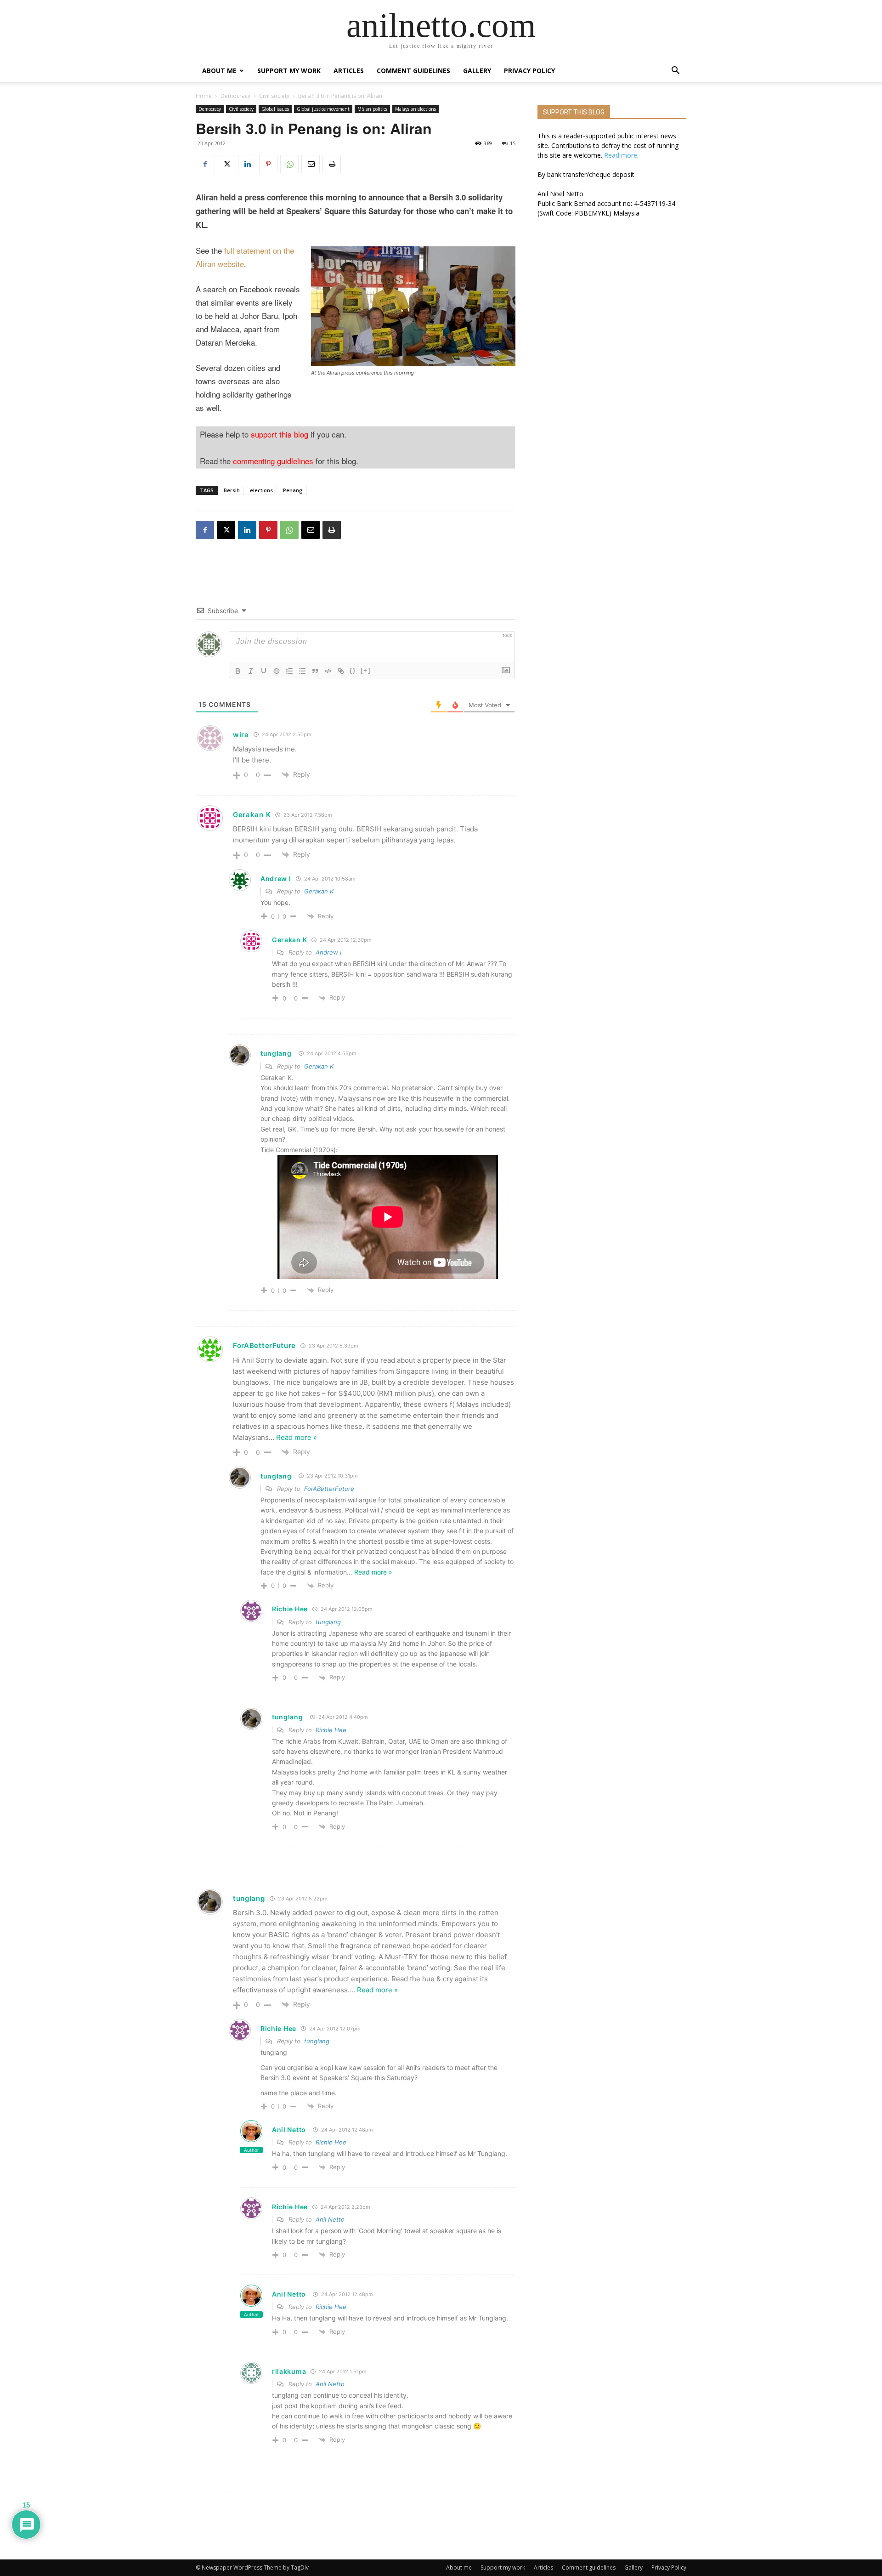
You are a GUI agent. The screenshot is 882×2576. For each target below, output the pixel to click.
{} (353, 670)
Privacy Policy (529, 71)
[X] (226, 164)
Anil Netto (289, 2130)
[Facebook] (205, 164)
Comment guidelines (413, 71)
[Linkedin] (247, 164)
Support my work (289, 71)
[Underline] (264, 671)
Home (204, 96)
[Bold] (238, 671)
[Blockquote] (315, 671)
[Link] (341, 671)
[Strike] (277, 671)
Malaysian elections (416, 109)
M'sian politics (372, 109)
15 (513, 143)
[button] (675, 71)
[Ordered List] (289, 671)
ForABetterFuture (329, 1489)
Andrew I (328, 952)
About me (219, 71)
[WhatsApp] (289, 164)
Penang (293, 490)
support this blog (280, 434)
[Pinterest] (268, 164)
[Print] (332, 164)
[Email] (311, 164)
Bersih (232, 490)
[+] (366, 670)
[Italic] (251, 671)
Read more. (621, 155)
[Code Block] (328, 671)
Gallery (477, 71)
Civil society (274, 96)
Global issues (275, 109)
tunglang (276, 1053)
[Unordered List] (302, 671)
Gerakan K (319, 891)
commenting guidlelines (273, 461)
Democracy (235, 96)
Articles (349, 71)
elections (261, 490)
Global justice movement (323, 109)
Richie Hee (331, 1730)
